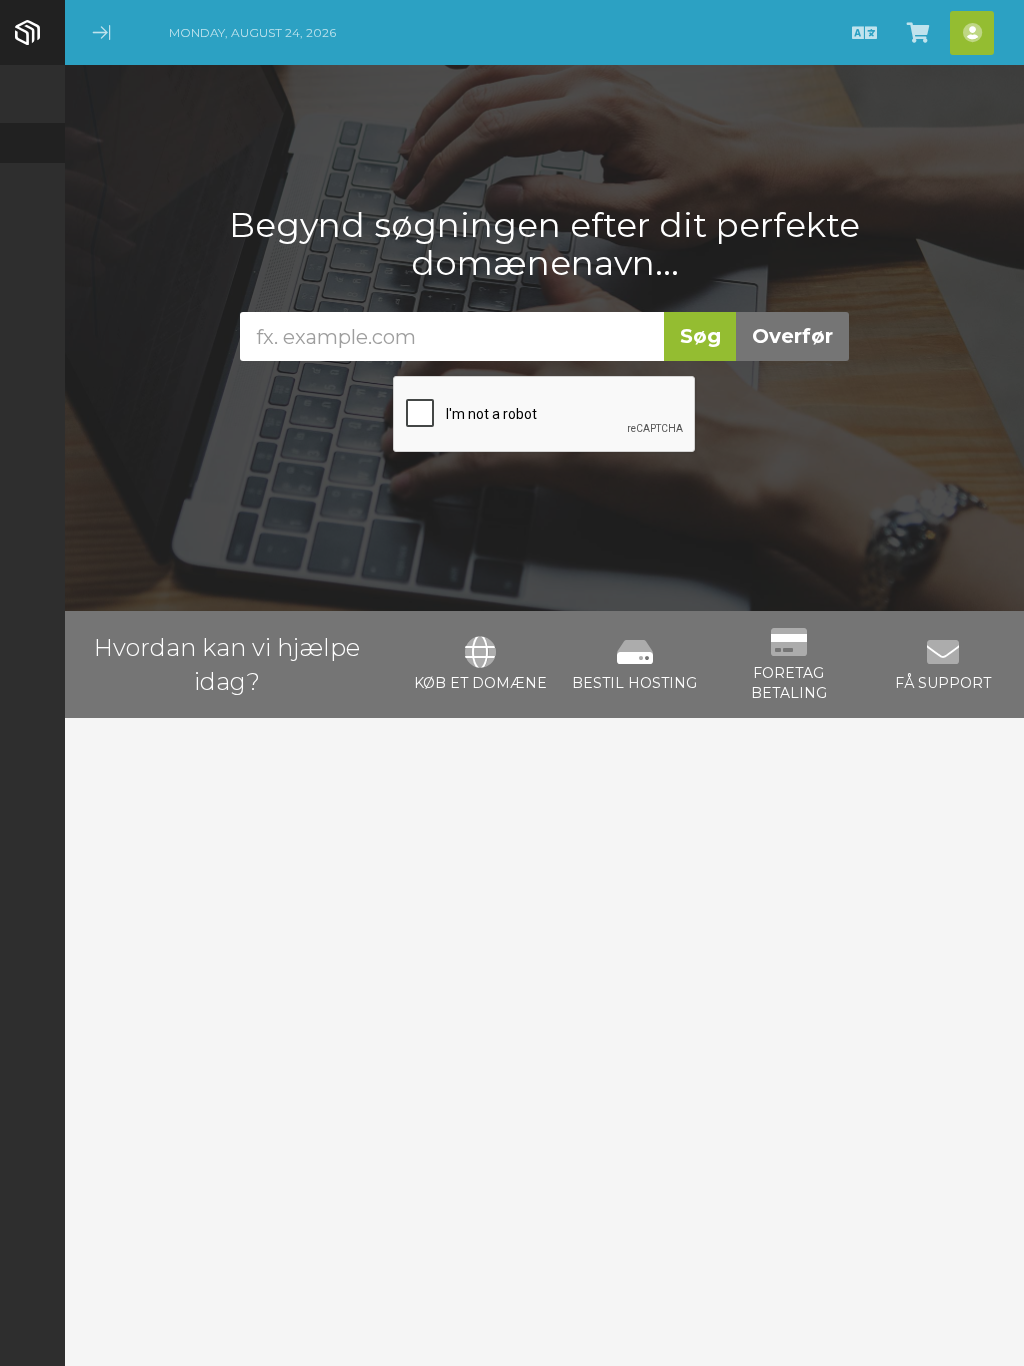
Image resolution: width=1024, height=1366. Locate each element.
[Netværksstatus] (32, 303)
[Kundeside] (32, 143)
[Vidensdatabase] (32, 263)
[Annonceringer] (32, 223)
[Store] (32, 183)
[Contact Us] (32, 343)
